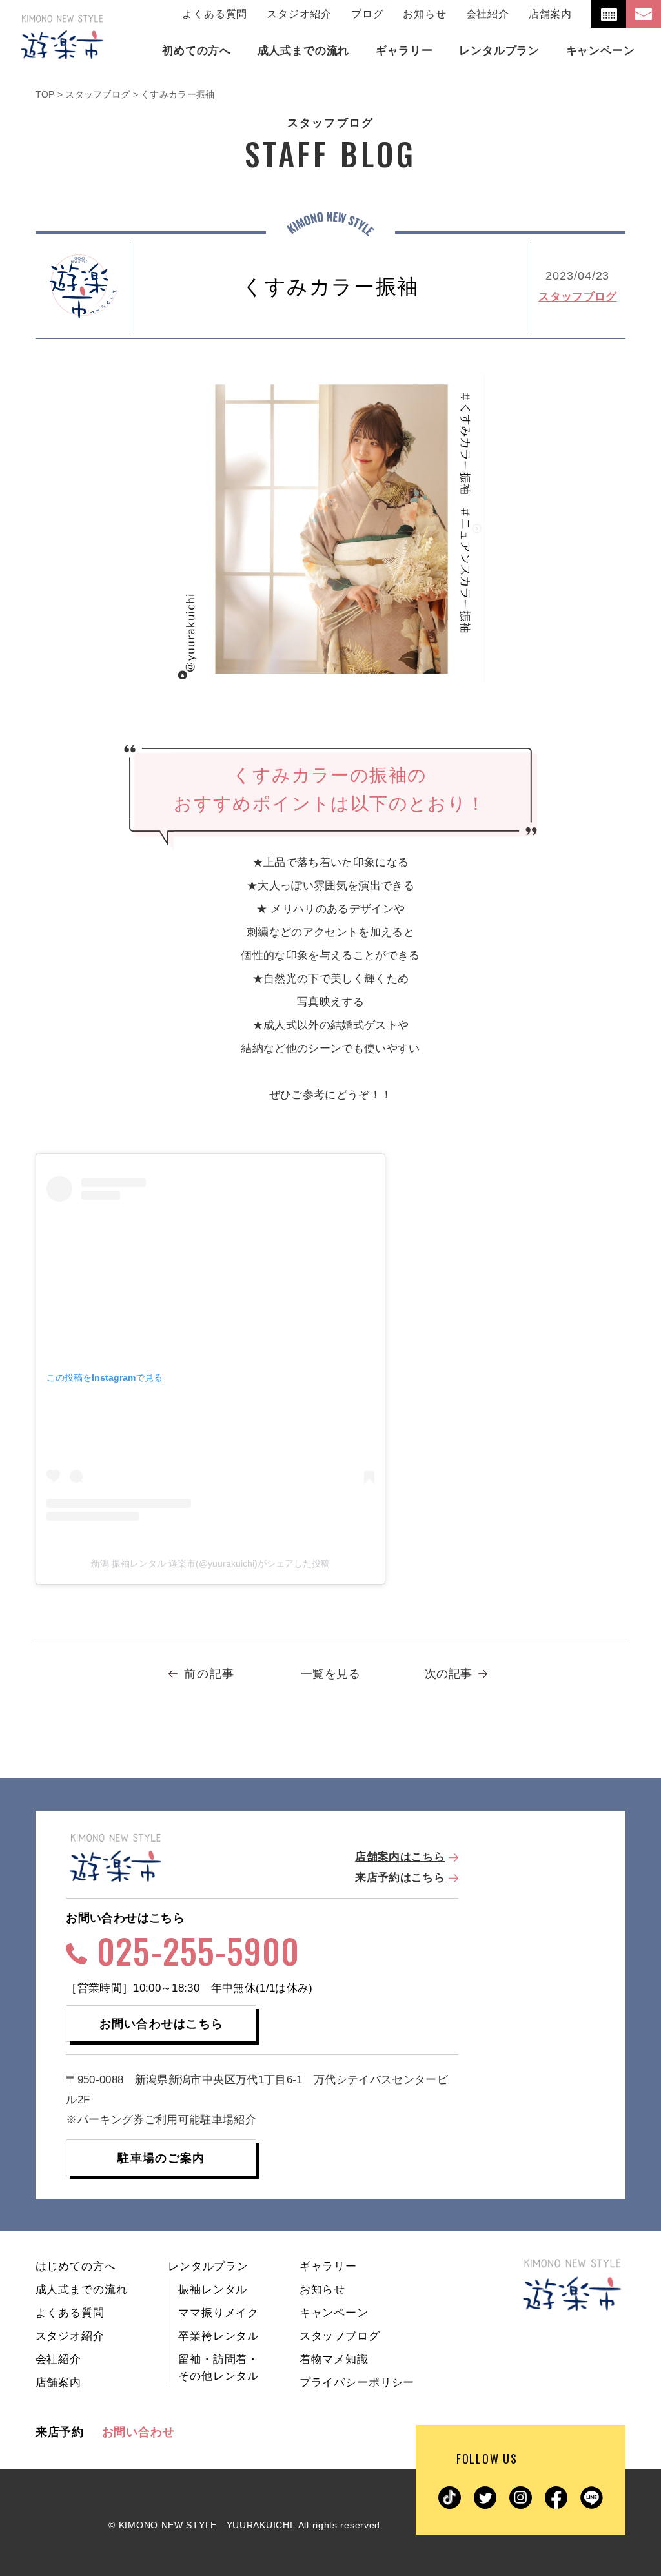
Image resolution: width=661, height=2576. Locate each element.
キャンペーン (334, 2313)
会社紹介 (488, 14)
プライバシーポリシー (357, 2383)
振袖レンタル (213, 2290)
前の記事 (209, 1674)
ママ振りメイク (219, 2313)
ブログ (367, 14)
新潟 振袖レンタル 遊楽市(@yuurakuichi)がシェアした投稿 (210, 1563)
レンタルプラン (208, 2266)
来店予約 (60, 2432)
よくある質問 (215, 14)
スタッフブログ (577, 297)
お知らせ (424, 14)
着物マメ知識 (334, 2359)
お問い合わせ (138, 2432)
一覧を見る (330, 1674)
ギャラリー (328, 2266)
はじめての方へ (76, 2266)
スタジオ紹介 (299, 14)
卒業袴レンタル (219, 2336)
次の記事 (448, 1674)
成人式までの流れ (82, 2290)
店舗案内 (550, 14)
